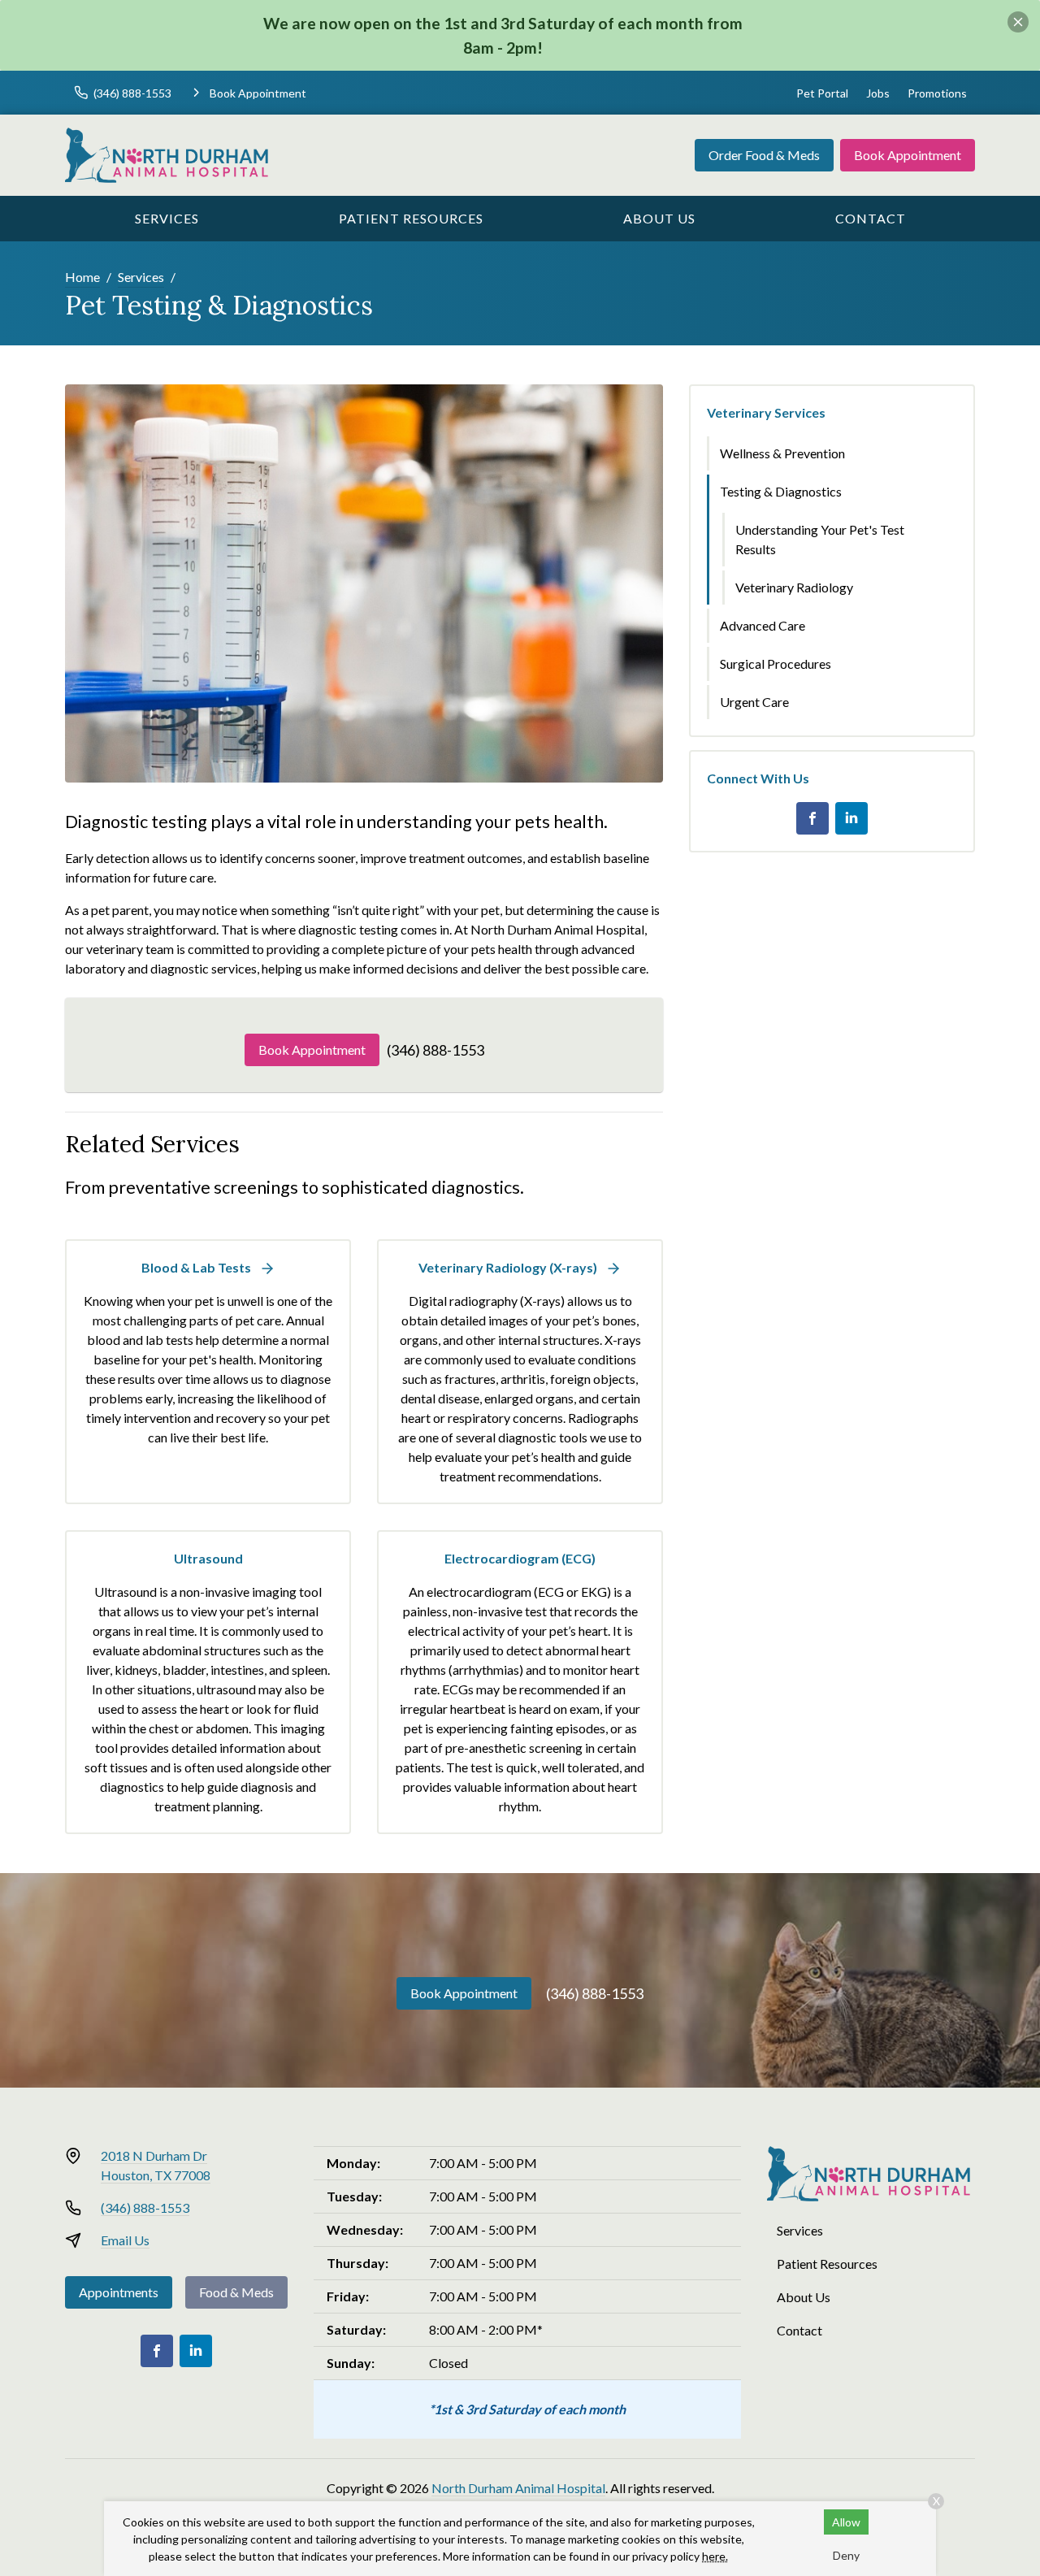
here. (715, 2556)
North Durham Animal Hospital (518, 2488)
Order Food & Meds (764, 155)
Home (82, 277)
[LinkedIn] (851, 818)
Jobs (878, 93)
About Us (659, 218)
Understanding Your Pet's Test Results (820, 539)
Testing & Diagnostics (781, 491)
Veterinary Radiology (794, 587)
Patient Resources (411, 218)
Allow (846, 2522)
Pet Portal (822, 93)
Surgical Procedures (776, 664)
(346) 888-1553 (435, 1050)
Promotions (937, 93)
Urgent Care (754, 702)
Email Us (125, 2240)
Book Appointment (908, 155)
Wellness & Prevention (782, 453)
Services (167, 218)
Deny (846, 2555)
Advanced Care (763, 625)
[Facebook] (812, 818)
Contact (871, 218)
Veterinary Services (766, 412)
